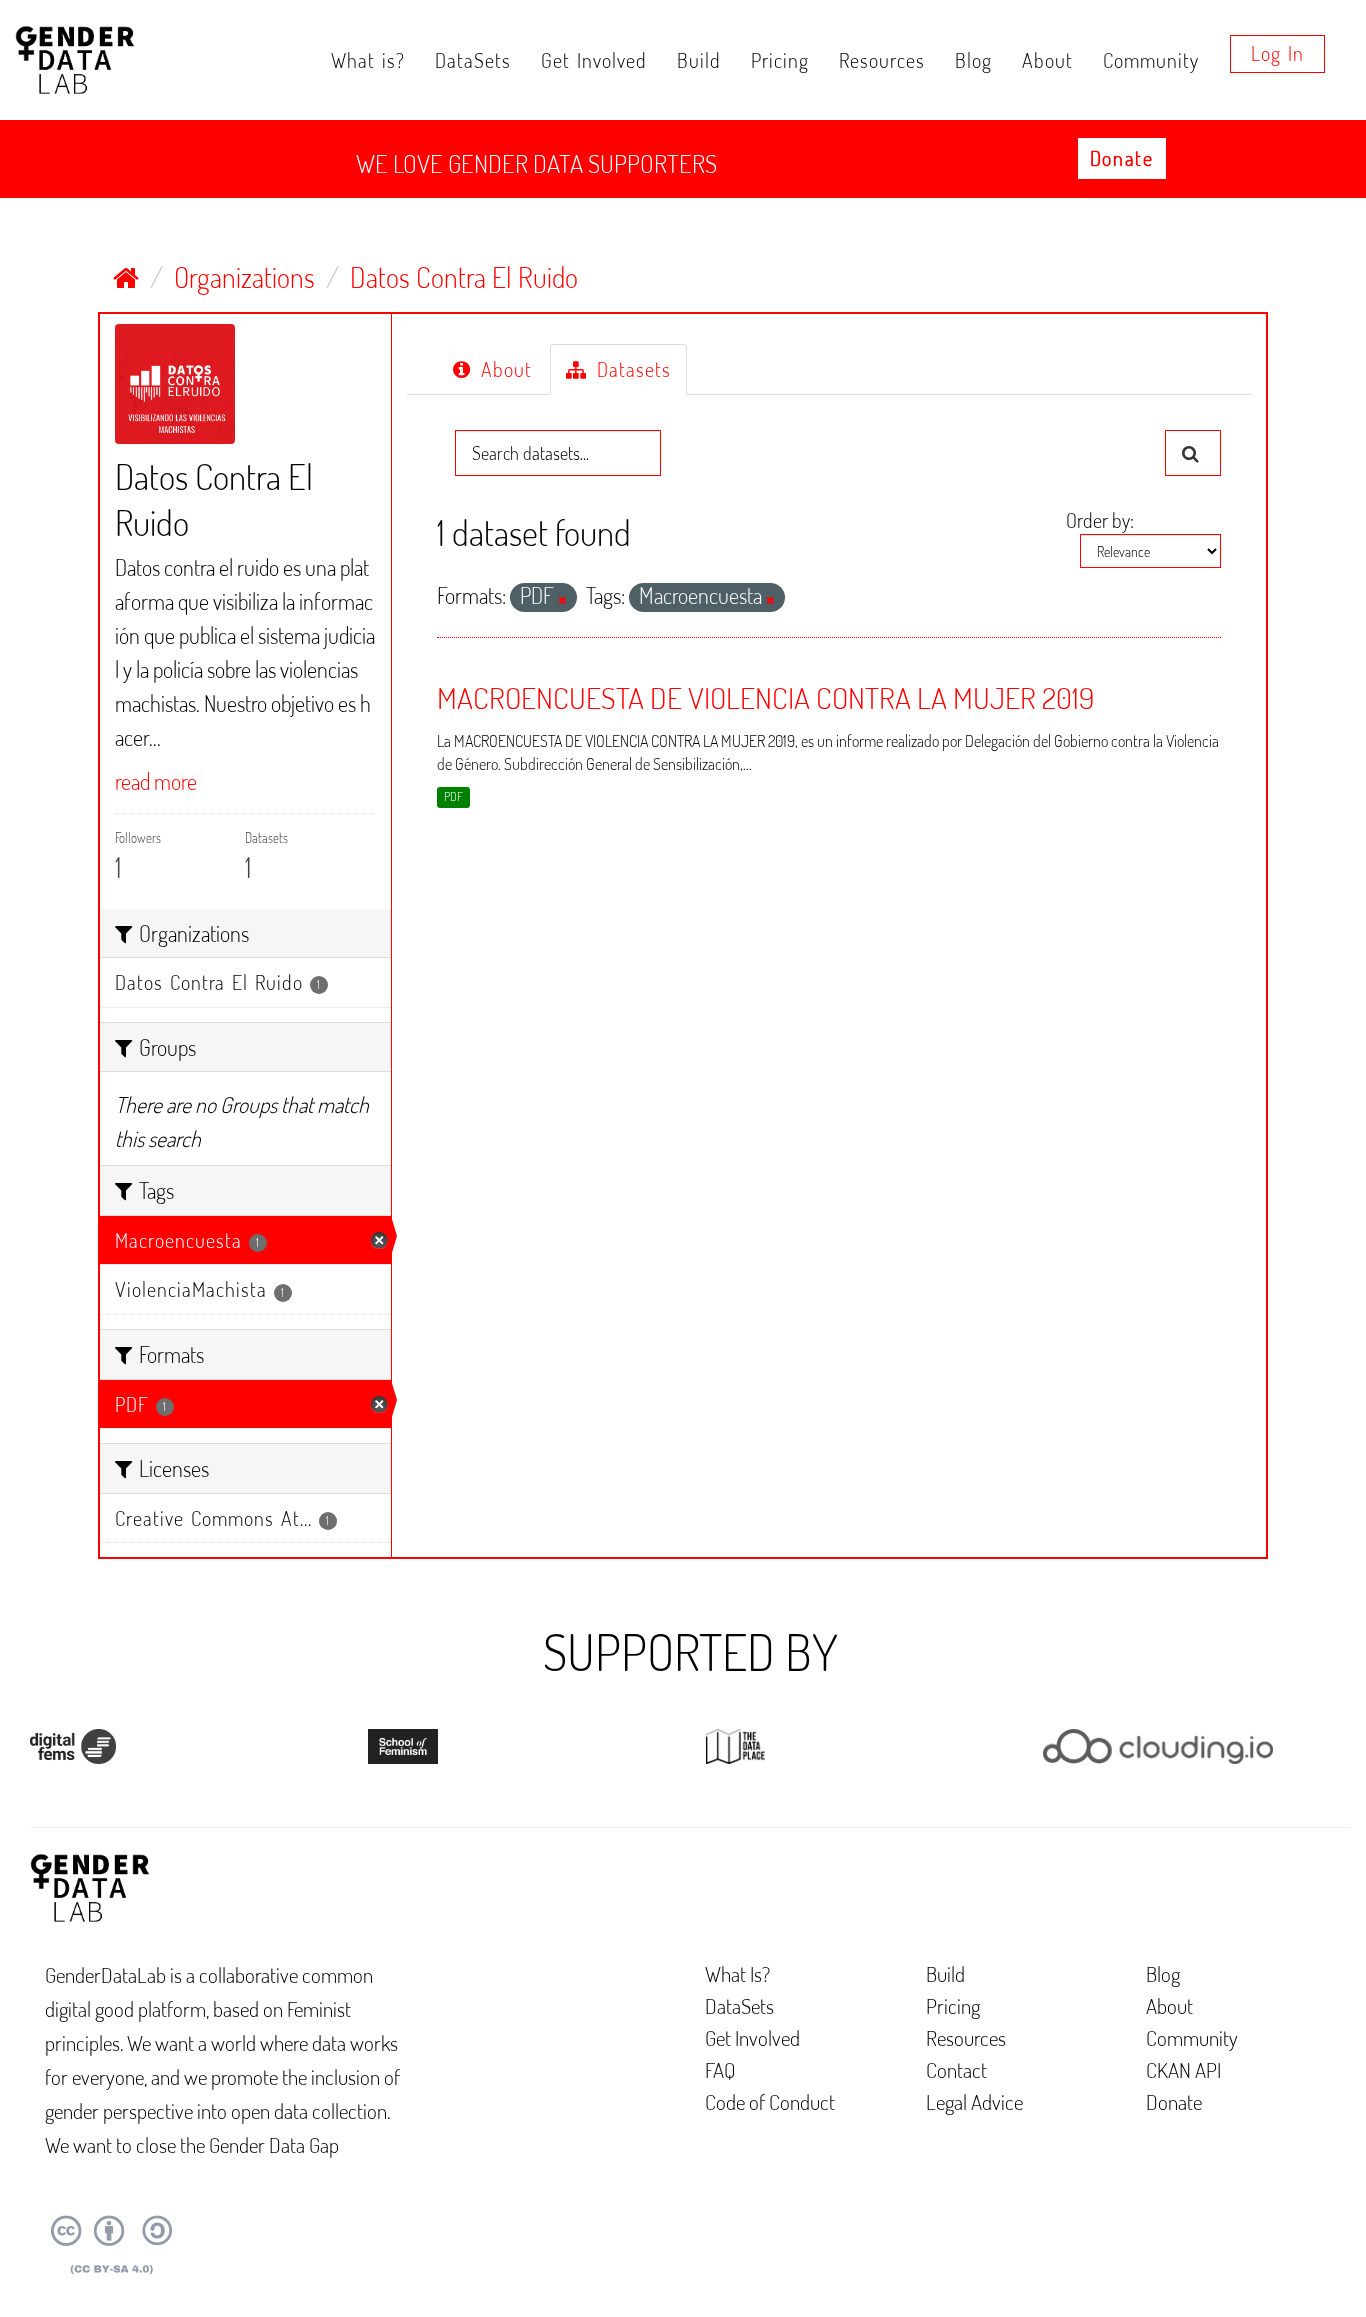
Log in (1277, 53)
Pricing (780, 60)
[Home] (126, 277)
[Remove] (562, 600)
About (1047, 60)
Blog (973, 60)
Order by (1098, 520)
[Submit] (1193, 453)
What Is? (737, 1973)
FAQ (720, 2069)
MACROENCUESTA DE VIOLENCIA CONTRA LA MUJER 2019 (765, 697)
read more (156, 781)
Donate (1122, 158)
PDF (453, 796)
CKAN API (1183, 2069)
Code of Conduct (770, 2101)
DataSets (473, 60)
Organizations (244, 277)
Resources (882, 60)
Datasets (630, 369)
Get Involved (594, 60)
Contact (956, 2069)
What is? (368, 60)
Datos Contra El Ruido (464, 277)
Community (1151, 60)
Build (699, 60)
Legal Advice (974, 2101)
